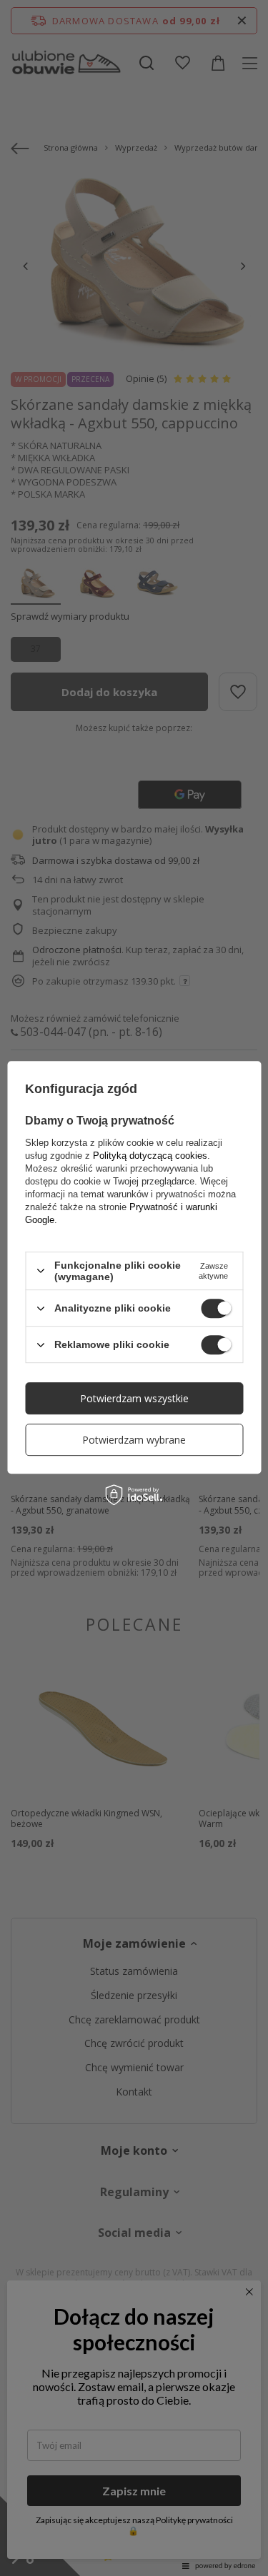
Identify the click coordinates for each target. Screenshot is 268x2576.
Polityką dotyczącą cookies (150, 1156)
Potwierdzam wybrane (134, 1440)
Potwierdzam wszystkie (134, 1398)
